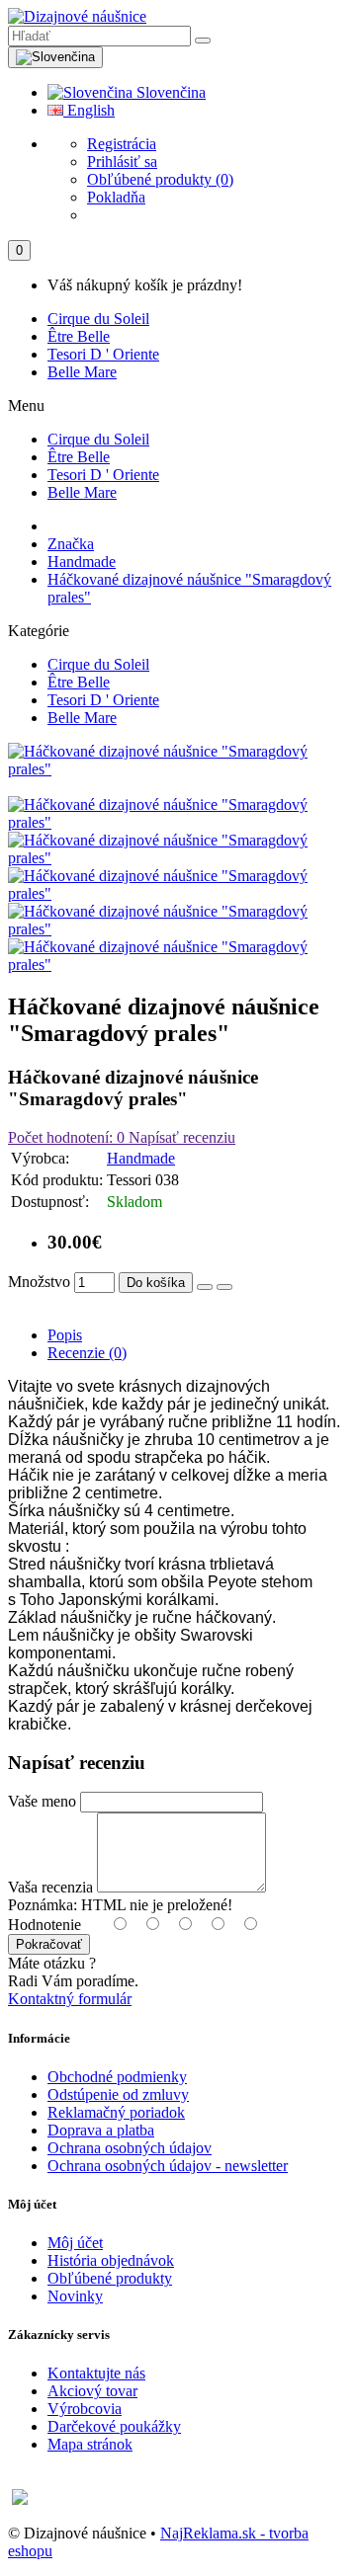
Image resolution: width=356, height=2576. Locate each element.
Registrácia (122, 144)
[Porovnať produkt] (224, 1287)
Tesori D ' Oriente (103, 354)
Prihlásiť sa (122, 161)
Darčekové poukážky (114, 2426)
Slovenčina (169, 92)
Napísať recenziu (180, 1137)
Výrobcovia (85, 2409)
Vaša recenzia (50, 1887)
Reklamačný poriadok (116, 2112)
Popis (65, 1335)
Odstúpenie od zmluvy (118, 2094)
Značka (71, 544)
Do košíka (156, 1283)
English (89, 110)
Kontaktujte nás (96, 2373)
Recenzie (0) (87, 1353)
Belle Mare (82, 372)
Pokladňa (116, 197)
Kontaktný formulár (70, 1999)
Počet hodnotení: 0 (66, 1137)
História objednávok (111, 2260)
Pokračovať (49, 1944)
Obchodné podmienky (117, 2077)
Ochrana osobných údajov (130, 2148)
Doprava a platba (101, 2130)
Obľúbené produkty (110, 2278)
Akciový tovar (92, 2391)
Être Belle (79, 336)
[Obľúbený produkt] (205, 1287)
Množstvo (39, 1282)
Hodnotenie (44, 1925)
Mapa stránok (90, 2444)
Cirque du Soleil (98, 319)
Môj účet (75, 2243)
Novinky (75, 2296)
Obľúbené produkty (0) (160, 179)
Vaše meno (42, 1801)
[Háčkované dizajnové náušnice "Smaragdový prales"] (178, 769)
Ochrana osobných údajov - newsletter (168, 2166)
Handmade (82, 562)
